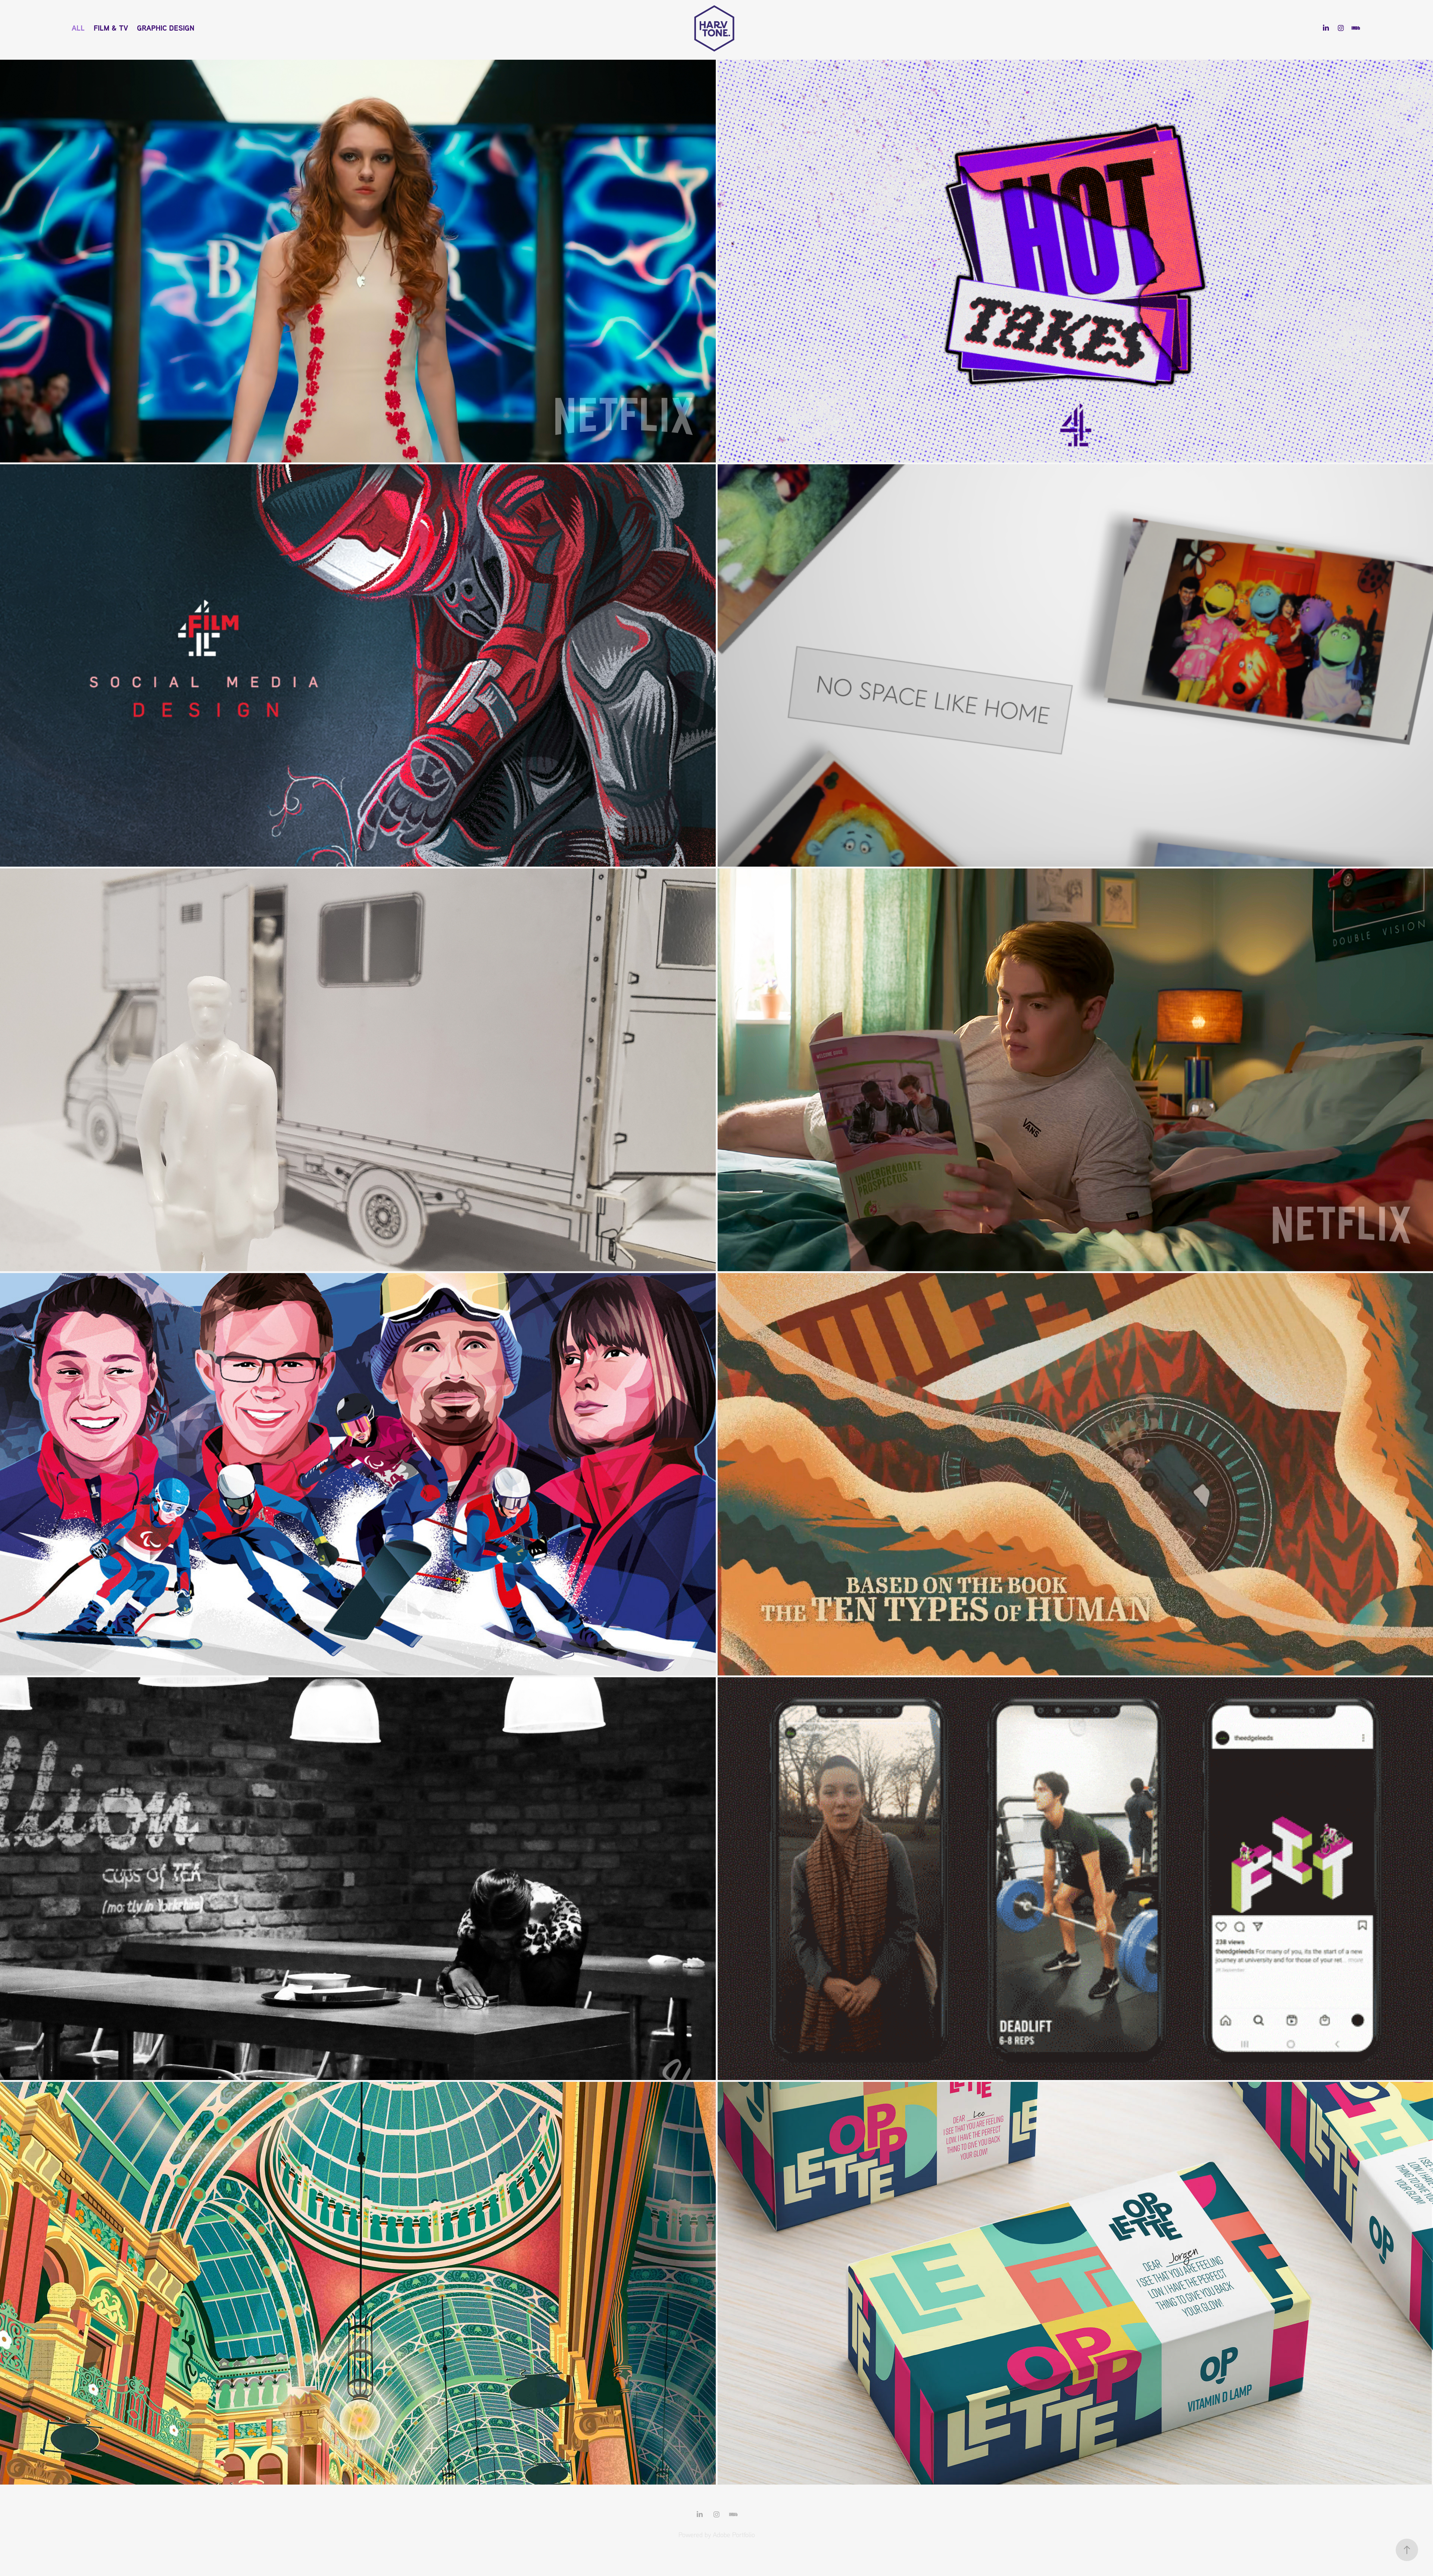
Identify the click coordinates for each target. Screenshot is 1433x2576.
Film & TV (111, 28)
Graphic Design (166, 28)
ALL (78, 28)
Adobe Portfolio (734, 2535)
